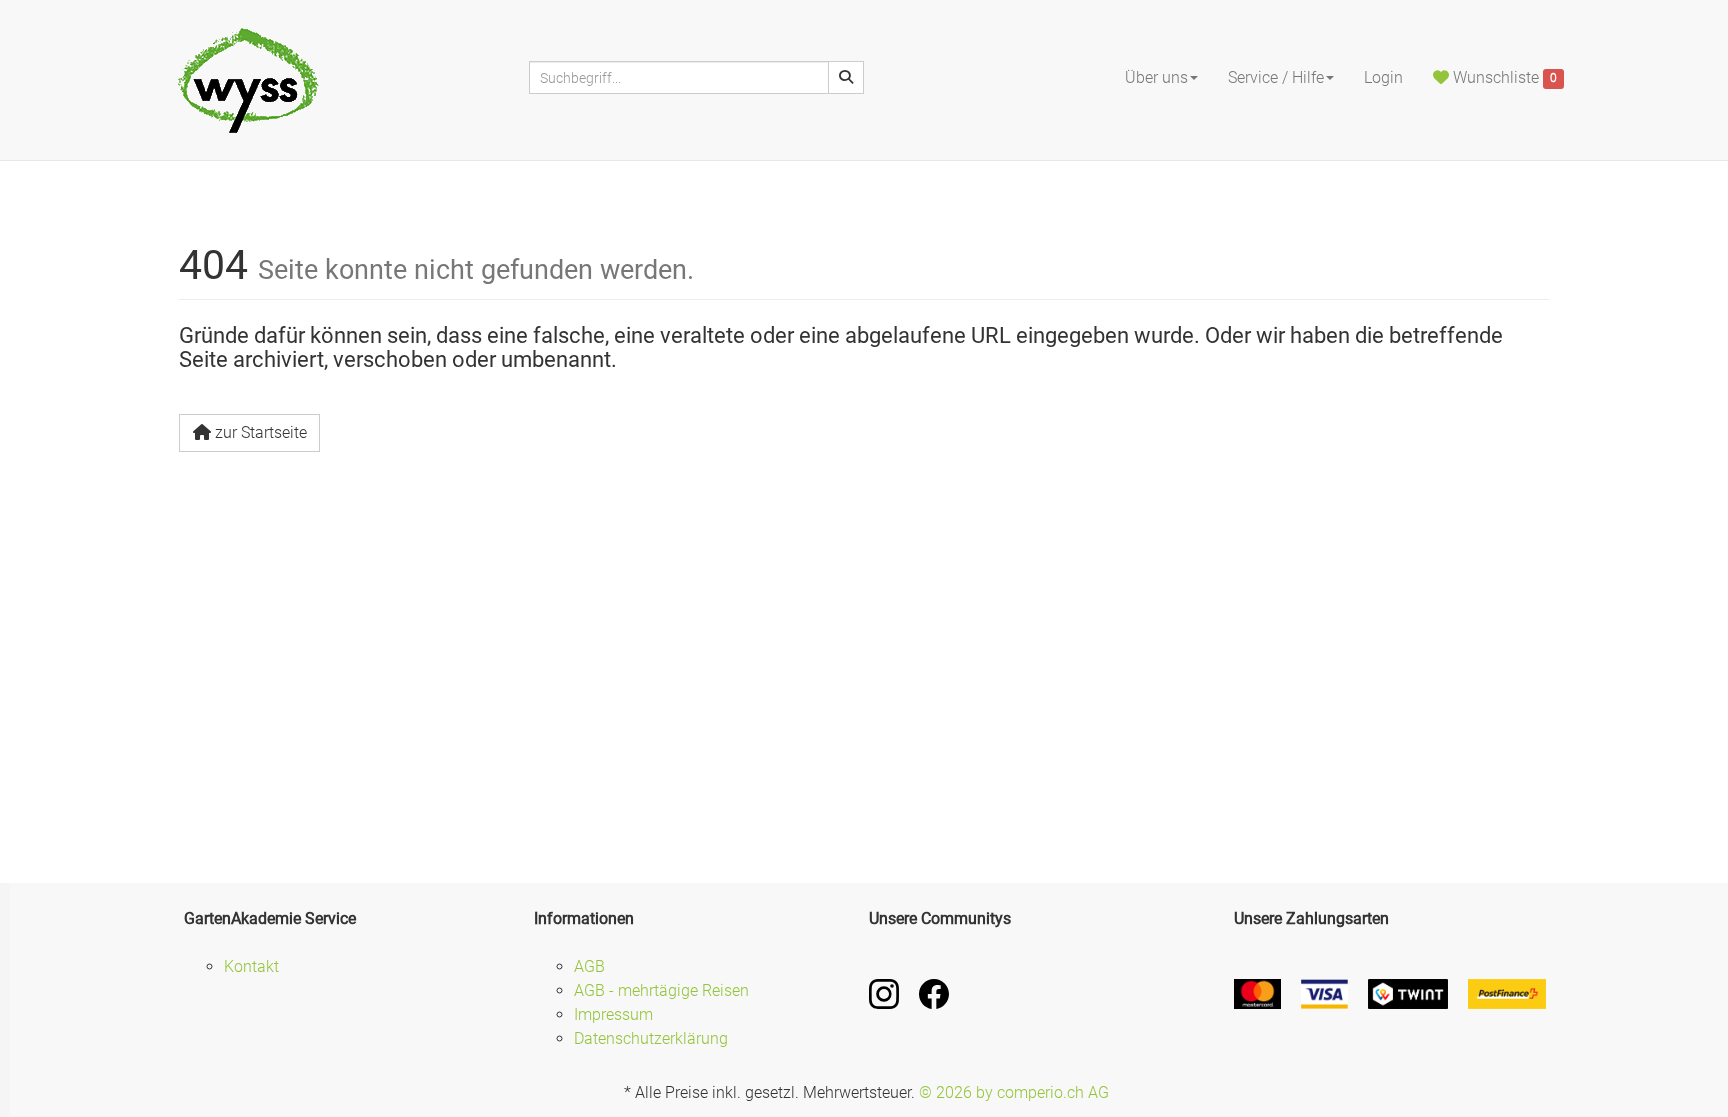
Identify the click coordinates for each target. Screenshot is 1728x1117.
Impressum (613, 1014)
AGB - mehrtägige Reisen (661, 990)
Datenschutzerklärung (651, 1038)
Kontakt (251, 966)
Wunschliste (1503, 77)
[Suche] (846, 77)
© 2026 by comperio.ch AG (1014, 1092)
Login (1383, 77)
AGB (589, 966)
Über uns (1156, 77)
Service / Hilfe (1276, 77)
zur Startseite (261, 432)
